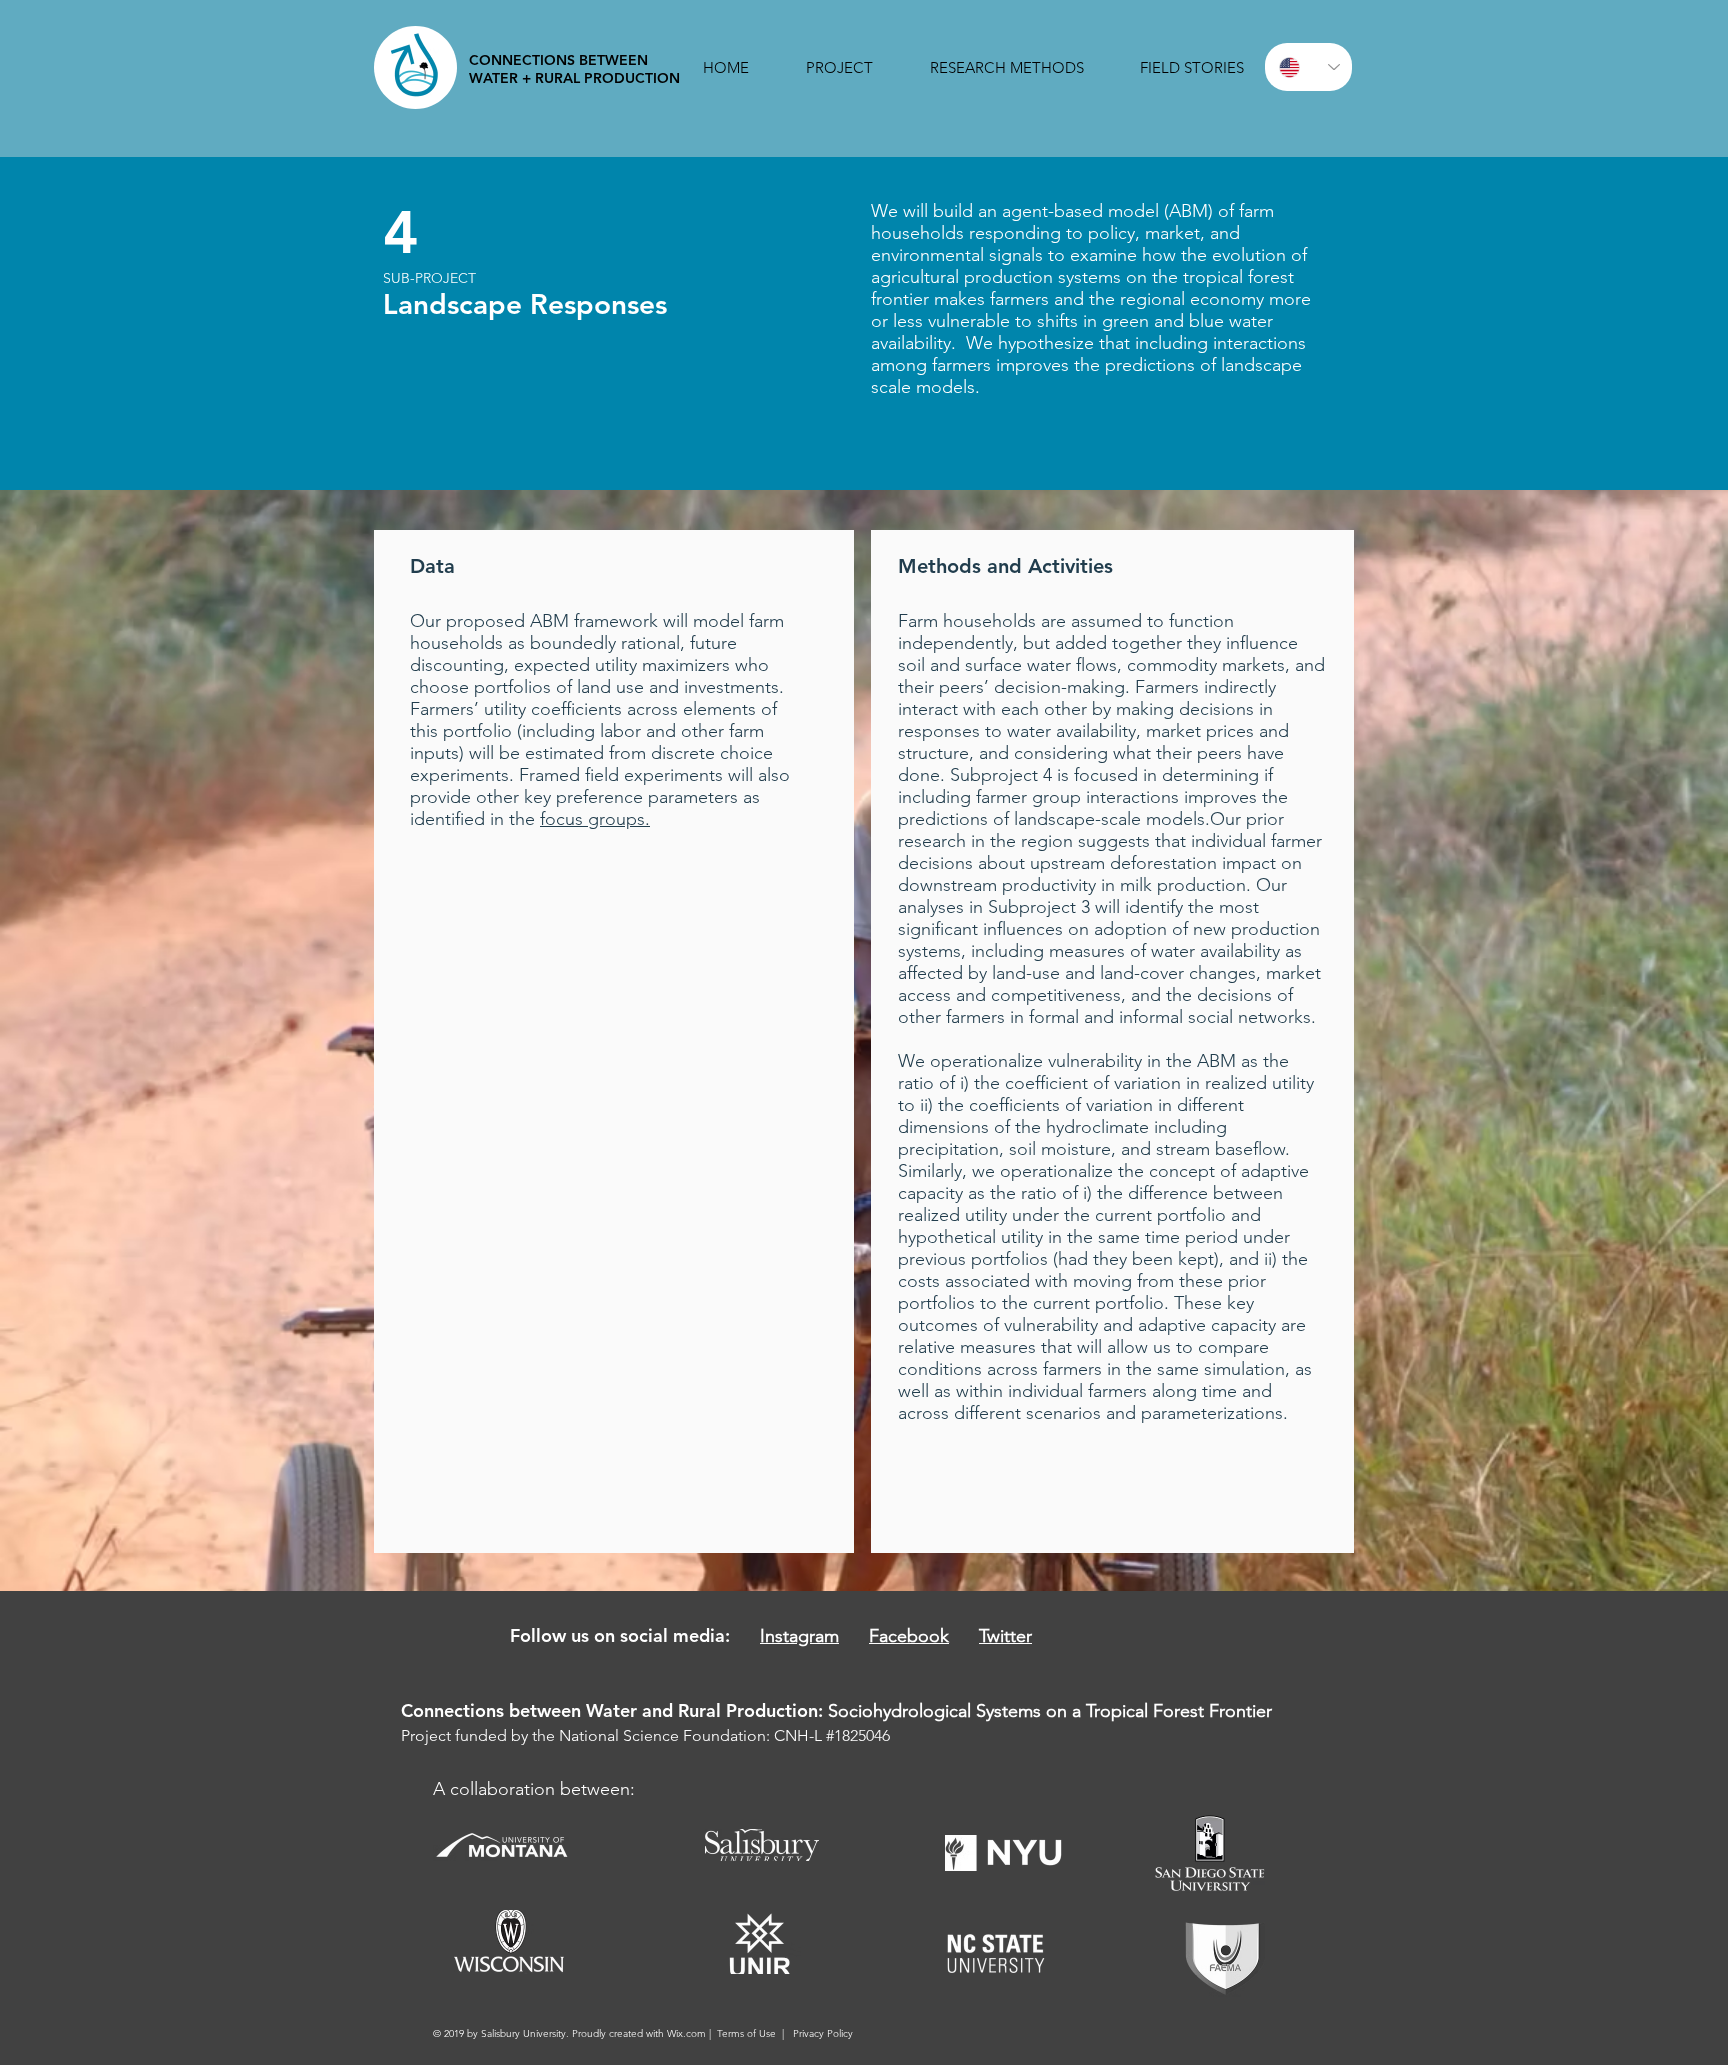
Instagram (799, 1636)
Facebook (909, 1636)
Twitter (1005, 1636)
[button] (839, 67)
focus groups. (595, 819)
